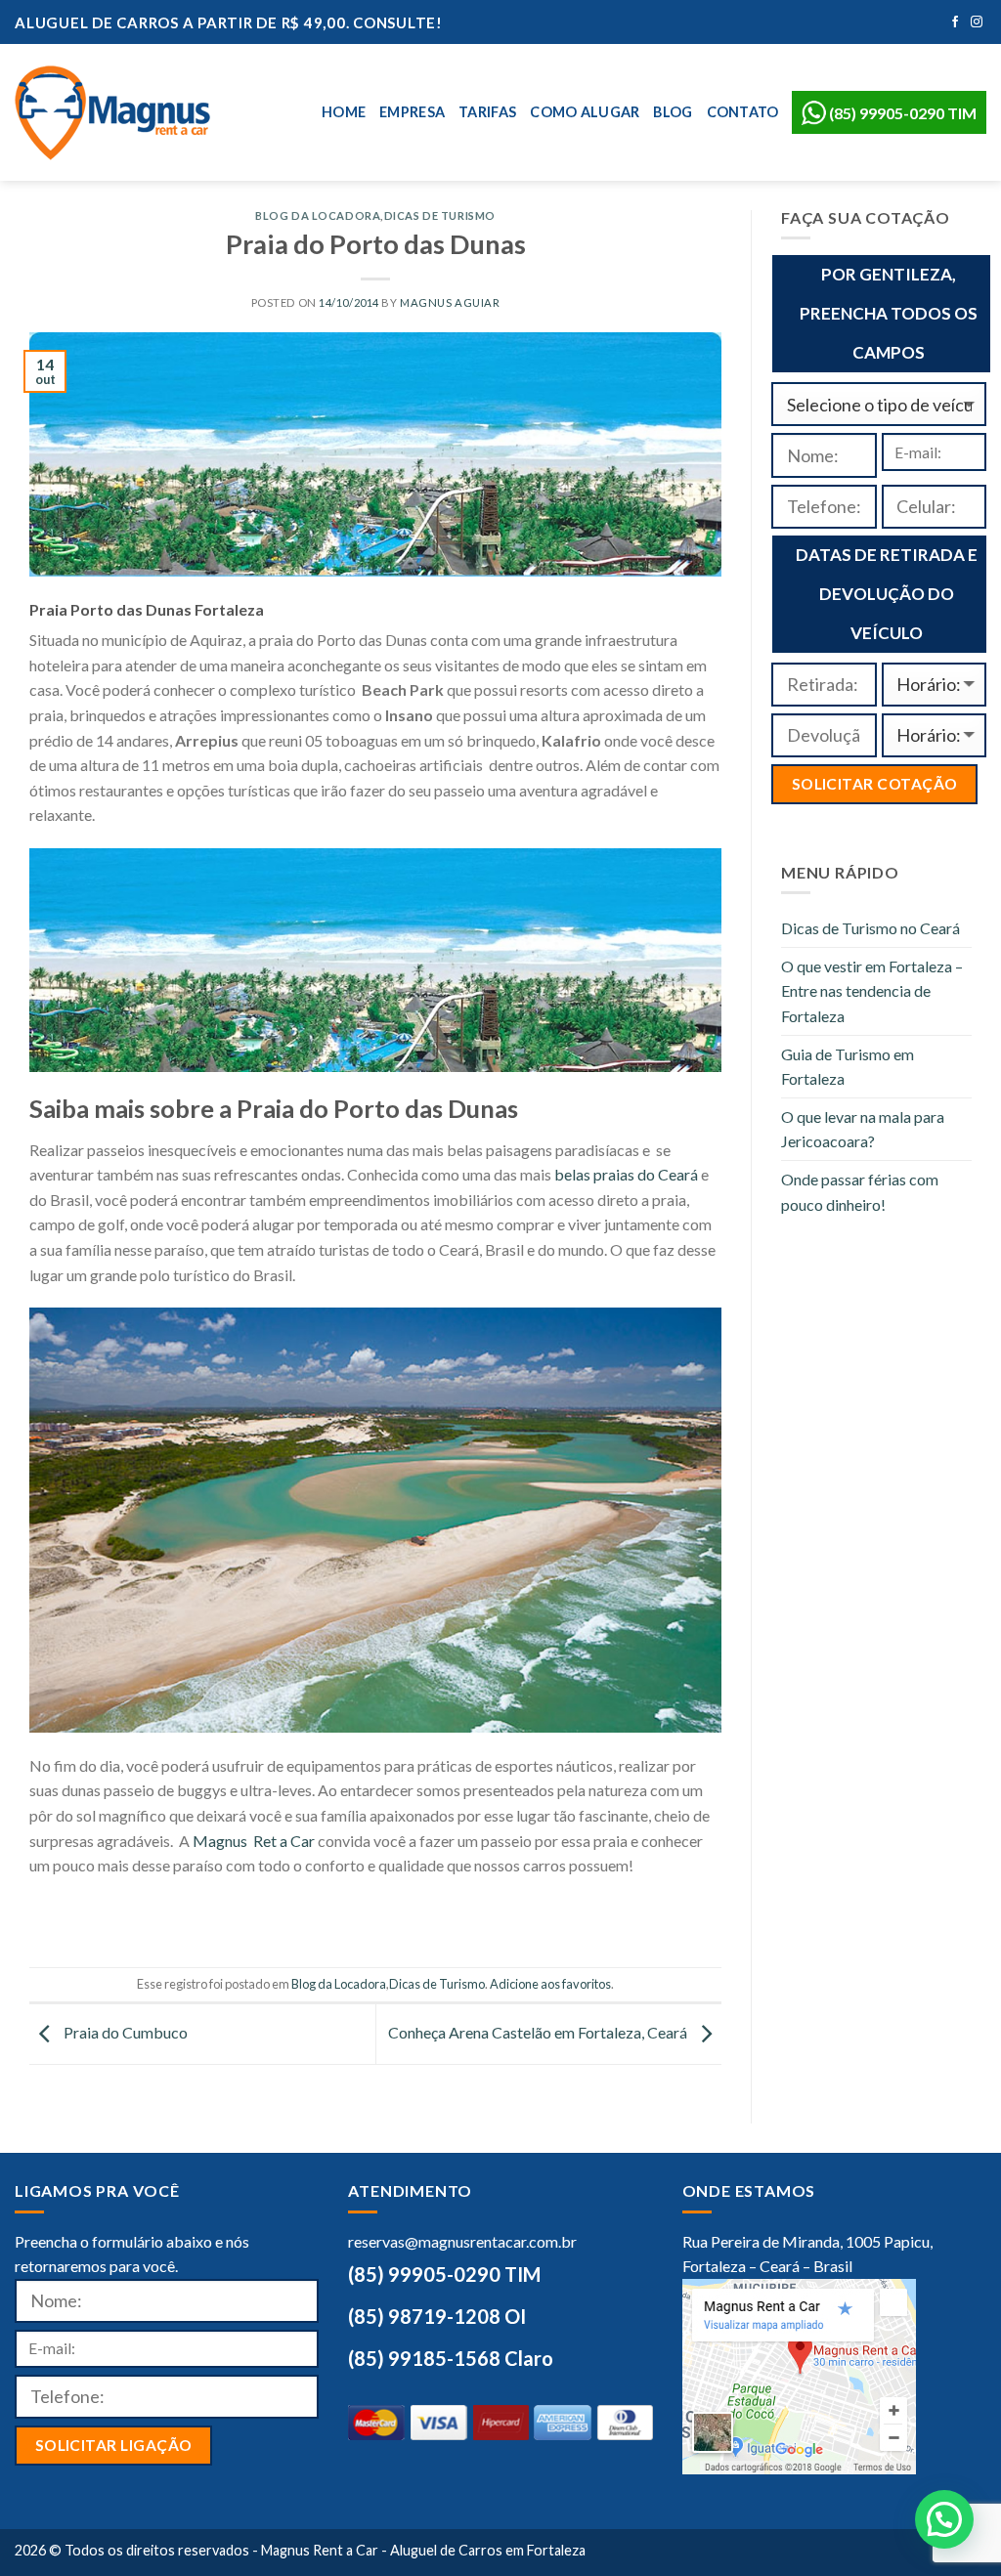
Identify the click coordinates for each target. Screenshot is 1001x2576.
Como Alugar (585, 112)
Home (344, 112)
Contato (743, 112)
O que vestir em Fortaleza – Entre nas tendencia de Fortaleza (872, 991)
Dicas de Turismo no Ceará (870, 928)
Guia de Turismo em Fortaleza (848, 1067)
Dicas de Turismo (440, 215)
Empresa (412, 112)
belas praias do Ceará (626, 1174)
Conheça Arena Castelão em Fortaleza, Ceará (539, 2032)
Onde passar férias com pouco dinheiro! (860, 1192)
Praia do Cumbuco (124, 2032)
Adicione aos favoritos (550, 1984)
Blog (673, 112)
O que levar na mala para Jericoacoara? (863, 1129)
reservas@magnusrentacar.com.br (462, 2241)
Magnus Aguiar (450, 302)
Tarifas (487, 112)
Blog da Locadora (318, 215)
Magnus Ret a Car (254, 1841)
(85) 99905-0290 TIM (901, 113)
